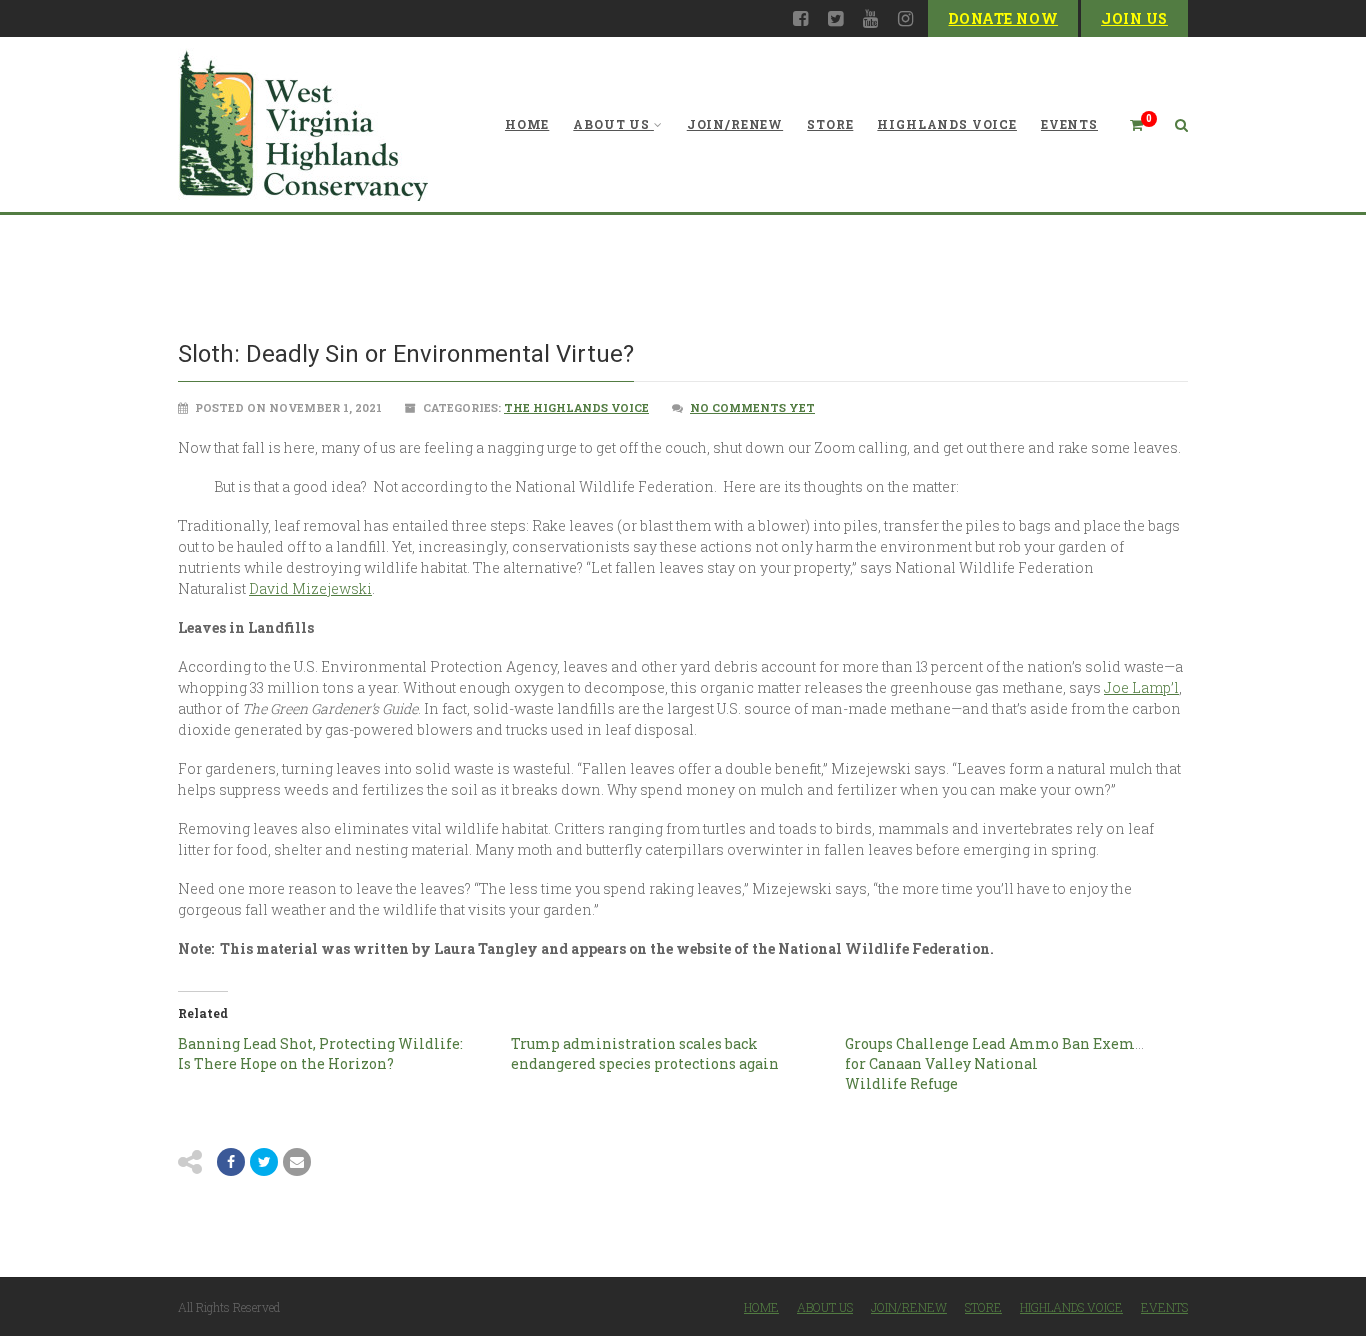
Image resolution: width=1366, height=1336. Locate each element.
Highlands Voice (947, 124)
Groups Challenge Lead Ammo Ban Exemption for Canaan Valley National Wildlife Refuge (1009, 1063)
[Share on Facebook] (231, 1162)
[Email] (297, 1162)
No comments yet (752, 407)
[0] (1128, 124)
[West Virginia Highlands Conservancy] (303, 124)
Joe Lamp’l (1141, 687)
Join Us (1134, 18)
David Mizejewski (310, 588)
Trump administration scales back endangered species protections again (646, 1053)
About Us (611, 124)
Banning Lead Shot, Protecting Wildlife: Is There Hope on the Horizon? (320, 1053)
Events (1069, 124)
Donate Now (1003, 18)
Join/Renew (735, 124)
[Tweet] (264, 1162)
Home (527, 124)
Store (830, 124)
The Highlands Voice (576, 407)
